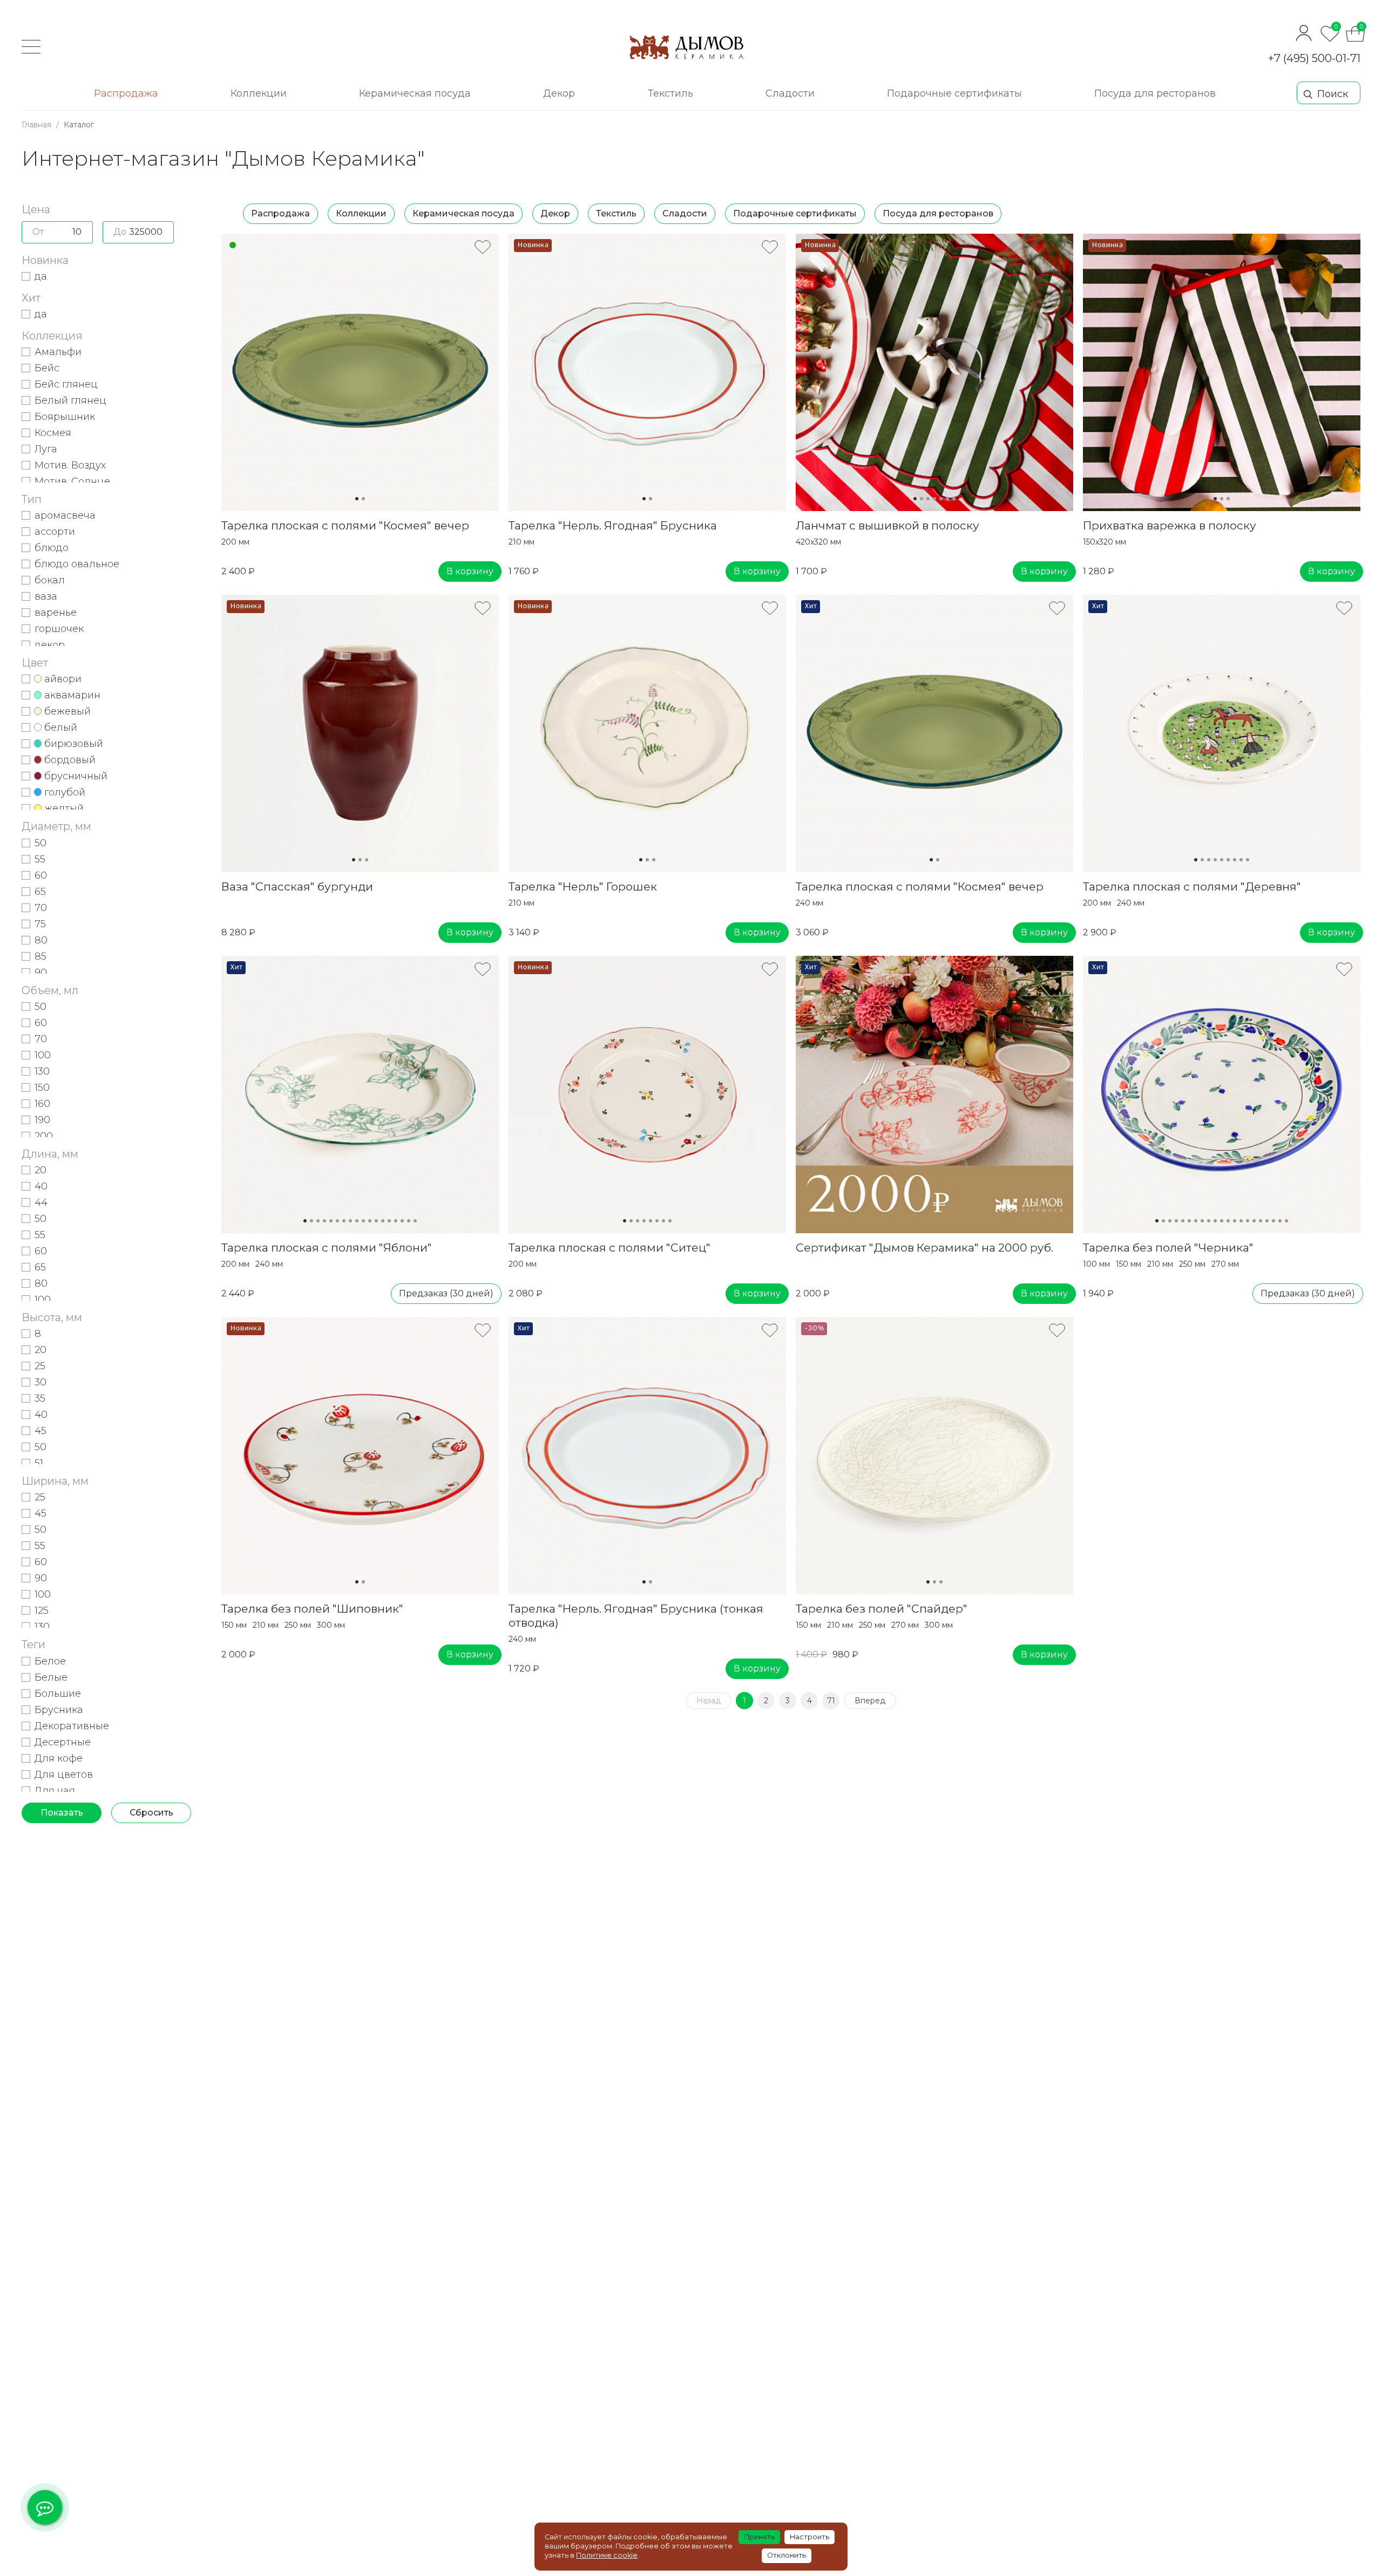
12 (376, 1221)
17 (409, 1221)
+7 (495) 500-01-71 (1314, 58)
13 (383, 1221)
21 (1286, 1221)
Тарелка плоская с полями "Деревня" (1192, 886)
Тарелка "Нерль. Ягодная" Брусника (613, 525)
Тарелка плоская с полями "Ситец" (609, 1248)
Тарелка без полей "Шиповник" (312, 1609)
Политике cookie (607, 2555)
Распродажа (280, 213)
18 (415, 1221)
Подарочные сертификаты (795, 213)
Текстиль (616, 213)
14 (389, 1221)
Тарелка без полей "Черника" (1168, 1248)
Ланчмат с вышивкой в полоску (888, 525)
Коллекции (361, 213)
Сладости (685, 213)
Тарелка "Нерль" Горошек (583, 886)
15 (396, 1221)
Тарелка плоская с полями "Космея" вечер (345, 525)
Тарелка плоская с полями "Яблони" (327, 1248)
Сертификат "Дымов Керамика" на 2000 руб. (924, 1248)
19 (1273, 1221)
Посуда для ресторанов (938, 213)
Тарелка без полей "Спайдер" (882, 1609)
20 (1280, 1221)
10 (363, 1221)
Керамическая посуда (463, 213)
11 (370, 1221)
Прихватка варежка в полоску (1170, 525)
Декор (555, 213)
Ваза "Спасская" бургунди (297, 886)
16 (402, 1221)
